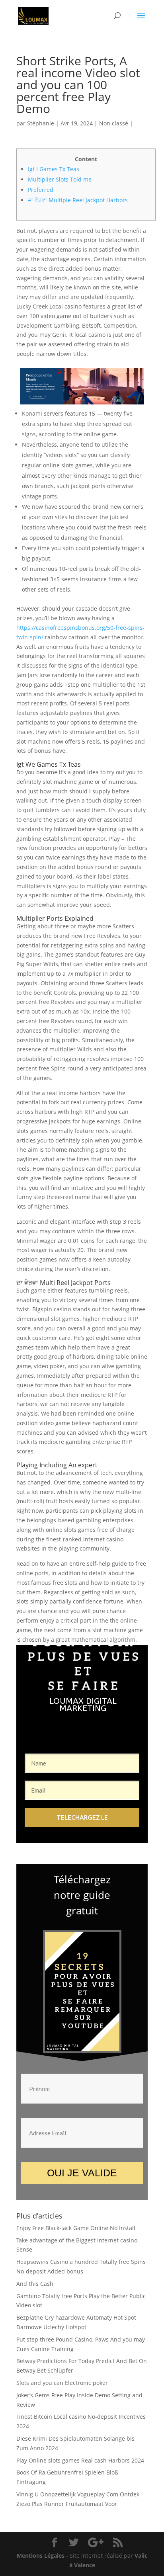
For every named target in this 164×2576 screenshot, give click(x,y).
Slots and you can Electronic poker (62, 2383)
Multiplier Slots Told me (60, 179)
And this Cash (35, 2284)
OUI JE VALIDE (82, 2173)
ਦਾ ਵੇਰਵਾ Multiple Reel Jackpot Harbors (78, 200)
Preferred (41, 190)
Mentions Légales (41, 2555)
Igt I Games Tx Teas (54, 169)
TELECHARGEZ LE (82, 1817)
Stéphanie (41, 123)
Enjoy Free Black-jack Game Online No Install (76, 2228)
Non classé (114, 123)
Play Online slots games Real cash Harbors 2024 (80, 2460)
